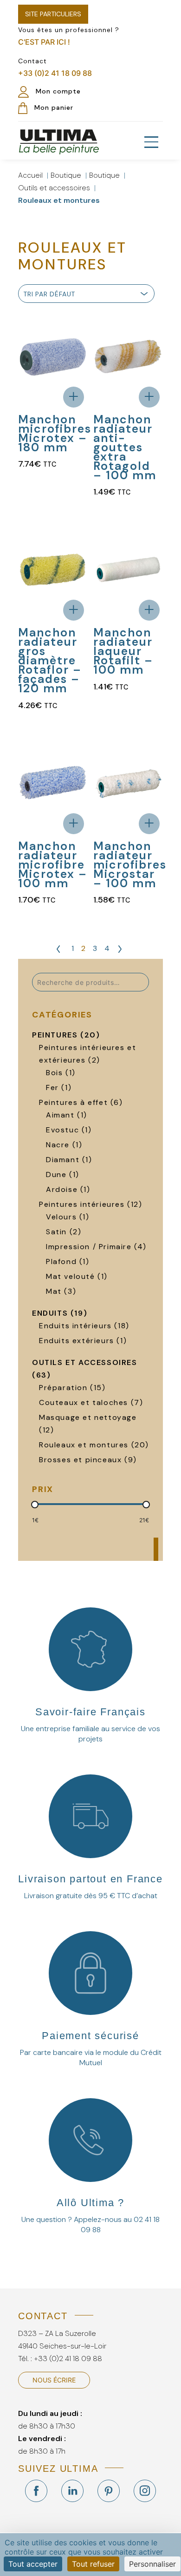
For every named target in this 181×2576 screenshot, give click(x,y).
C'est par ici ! (44, 42)
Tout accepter (33, 2564)
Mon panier (53, 107)
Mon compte (57, 91)
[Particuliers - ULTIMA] (59, 141)
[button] (151, 142)
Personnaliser (152, 2564)
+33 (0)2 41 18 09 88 (55, 73)
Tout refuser (93, 2564)
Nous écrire (54, 2380)
